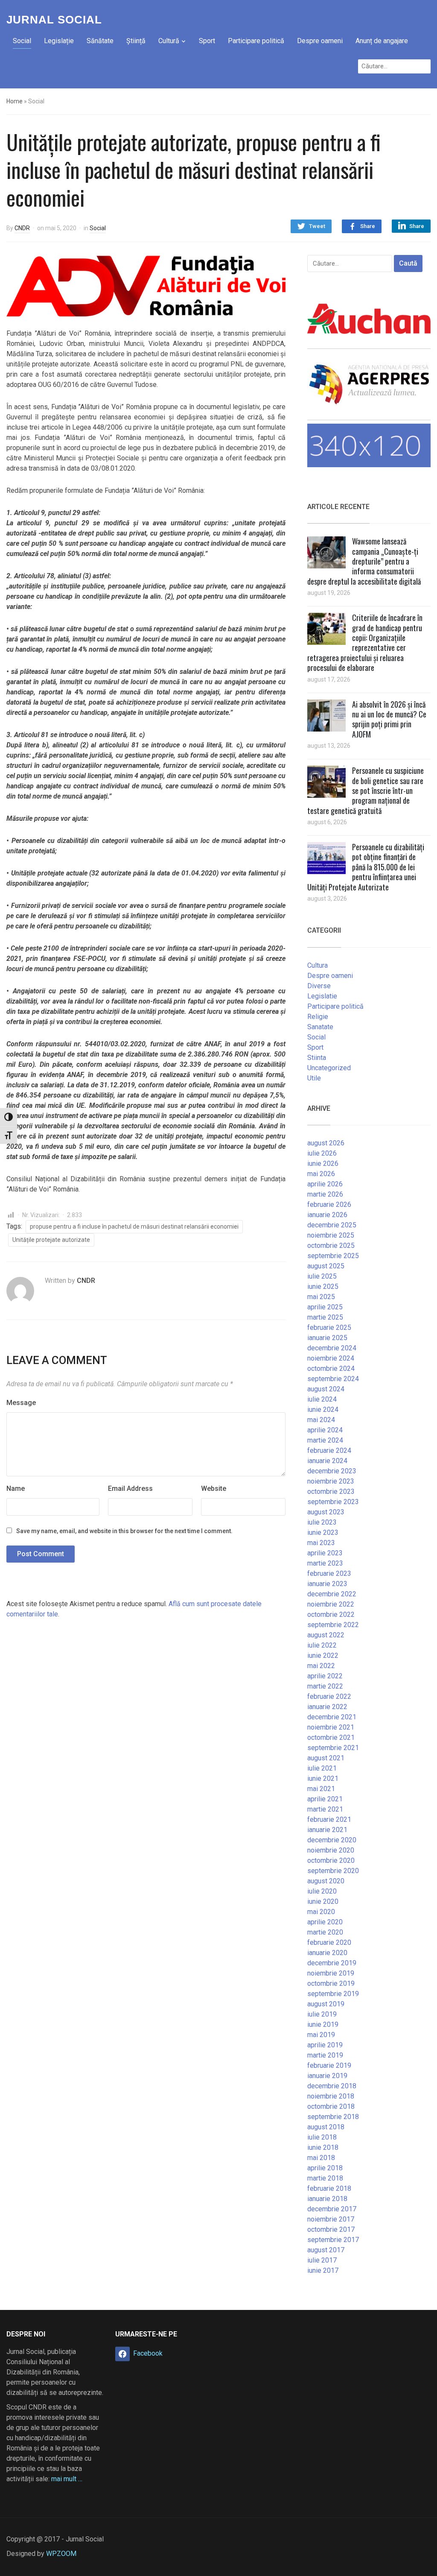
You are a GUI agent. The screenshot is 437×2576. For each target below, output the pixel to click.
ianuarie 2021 (327, 1830)
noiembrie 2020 (331, 1850)
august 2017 (326, 2250)
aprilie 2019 (325, 2045)
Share (368, 226)
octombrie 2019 (331, 1983)
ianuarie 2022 (327, 1707)
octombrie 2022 (331, 1614)
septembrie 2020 (333, 1871)
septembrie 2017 (333, 2240)
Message (21, 1403)
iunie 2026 (323, 1164)
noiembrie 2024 (331, 1358)
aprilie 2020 (325, 1922)
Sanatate (320, 1027)
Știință (136, 41)
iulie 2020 (322, 1891)
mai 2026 (321, 1174)
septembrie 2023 (333, 1502)
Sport (207, 41)
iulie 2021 (322, 1768)
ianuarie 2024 (327, 1461)
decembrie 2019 (332, 1963)
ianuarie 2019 (327, 2076)
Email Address (130, 1489)
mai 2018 (321, 2158)
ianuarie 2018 (327, 2199)
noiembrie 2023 (331, 1481)
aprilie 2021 (325, 1799)
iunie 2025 (323, 1287)
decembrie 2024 (332, 1348)
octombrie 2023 (331, 1491)
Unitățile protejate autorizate (51, 1240)
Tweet (317, 226)
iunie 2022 (323, 1655)
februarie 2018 (329, 2188)
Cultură (169, 41)
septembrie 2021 (333, 1748)
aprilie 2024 (325, 1430)
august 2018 (326, 2127)
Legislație (59, 41)
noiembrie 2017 (331, 2219)
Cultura (318, 965)
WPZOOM (61, 2554)
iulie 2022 (322, 1645)
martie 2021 (325, 1809)
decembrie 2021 (332, 1717)
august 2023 (326, 1512)
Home (15, 101)
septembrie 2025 (333, 1256)
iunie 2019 (323, 2024)
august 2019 (326, 2004)
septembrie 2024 (333, 1379)
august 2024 (326, 1389)
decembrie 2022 (332, 1594)
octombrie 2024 (331, 1368)
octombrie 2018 (331, 2106)
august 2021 (326, 1758)
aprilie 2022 (325, 1676)
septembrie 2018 (333, 2117)
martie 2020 (325, 1932)
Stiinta (317, 1058)
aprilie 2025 (325, 1307)
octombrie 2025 (331, 1246)
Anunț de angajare (382, 41)
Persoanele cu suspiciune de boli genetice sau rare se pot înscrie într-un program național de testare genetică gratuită (366, 790)
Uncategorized (329, 1068)
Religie (318, 1017)
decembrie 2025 (332, 1225)
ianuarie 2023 (327, 1584)
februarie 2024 (329, 1450)
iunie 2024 (323, 1409)
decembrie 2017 (332, 2209)
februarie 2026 (329, 1205)
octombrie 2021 (331, 1737)
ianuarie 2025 (327, 1338)
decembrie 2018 (332, 2086)
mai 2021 (321, 1789)
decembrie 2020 (332, 1840)
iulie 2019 (322, 2014)
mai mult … (67, 2479)
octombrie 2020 (331, 1860)
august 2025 (326, 1266)
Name (16, 1489)
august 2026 (326, 1143)
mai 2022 (321, 1666)
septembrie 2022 (333, 1625)
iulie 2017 (322, 2260)
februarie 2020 (329, 1942)
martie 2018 (325, 2178)
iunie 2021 (323, 1778)
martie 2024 (325, 1440)
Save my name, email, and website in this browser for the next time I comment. (124, 1531)
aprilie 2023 (325, 1553)
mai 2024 (321, 1420)
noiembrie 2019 (331, 1973)
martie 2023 (325, 1563)
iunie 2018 (323, 2147)
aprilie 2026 (325, 1184)
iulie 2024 (322, 1399)
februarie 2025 (329, 1328)
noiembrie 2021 (331, 1727)
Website (214, 1489)
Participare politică (256, 41)
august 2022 (326, 1635)
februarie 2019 (329, 2065)
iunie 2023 (323, 1532)
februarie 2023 (329, 1573)
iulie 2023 (322, 1522)
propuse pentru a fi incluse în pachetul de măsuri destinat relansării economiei (134, 1227)
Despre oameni (320, 41)
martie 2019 (325, 2055)
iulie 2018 (322, 2137)
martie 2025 (325, 1317)
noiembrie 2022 (331, 1604)
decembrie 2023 (332, 1471)
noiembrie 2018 (331, 2096)
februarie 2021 (329, 1819)
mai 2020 (321, 1912)
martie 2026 (325, 1194)
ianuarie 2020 (327, 1953)
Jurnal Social (54, 20)
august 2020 (326, 1881)
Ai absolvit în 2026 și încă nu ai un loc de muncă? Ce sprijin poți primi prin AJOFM (389, 719)
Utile (314, 1078)
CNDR (22, 228)
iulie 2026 (322, 1153)
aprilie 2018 (325, 2168)
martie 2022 (325, 1686)
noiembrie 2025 (331, 1235)
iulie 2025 (322, 1276)
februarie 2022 (329, 1696)
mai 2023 (321, 1543)
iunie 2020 (323, 1901)
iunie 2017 (323, 2270)
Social (22, 41)
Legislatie (322, 996)
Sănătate (100, 41)
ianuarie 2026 (327, 1215)
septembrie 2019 (333, 1994)
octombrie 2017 (331, 2229)
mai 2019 (321, 2035)
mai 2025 (321, 1297)
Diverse (319, 986)
